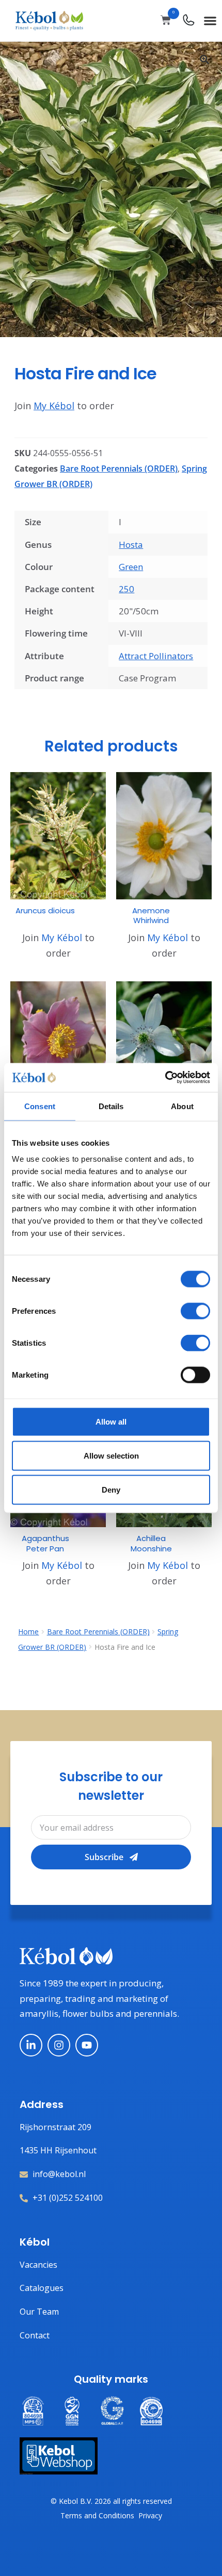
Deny (111, 1489)
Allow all (111, 1422)
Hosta (131, 545)
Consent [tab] (40, 1106)
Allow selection (111, 1455)
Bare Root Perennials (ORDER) (119, 469)
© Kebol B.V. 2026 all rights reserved (111, 2501)
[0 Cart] (166, 20)
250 (126, 589)
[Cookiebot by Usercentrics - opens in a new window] (165, 1078)
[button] (210, 20)
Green (131, 567)
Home (28, 1632)
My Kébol (54, 406)
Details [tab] (111, 1106)
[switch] (195, 1311)
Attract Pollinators (156, 656)
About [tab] (182, 1106)
